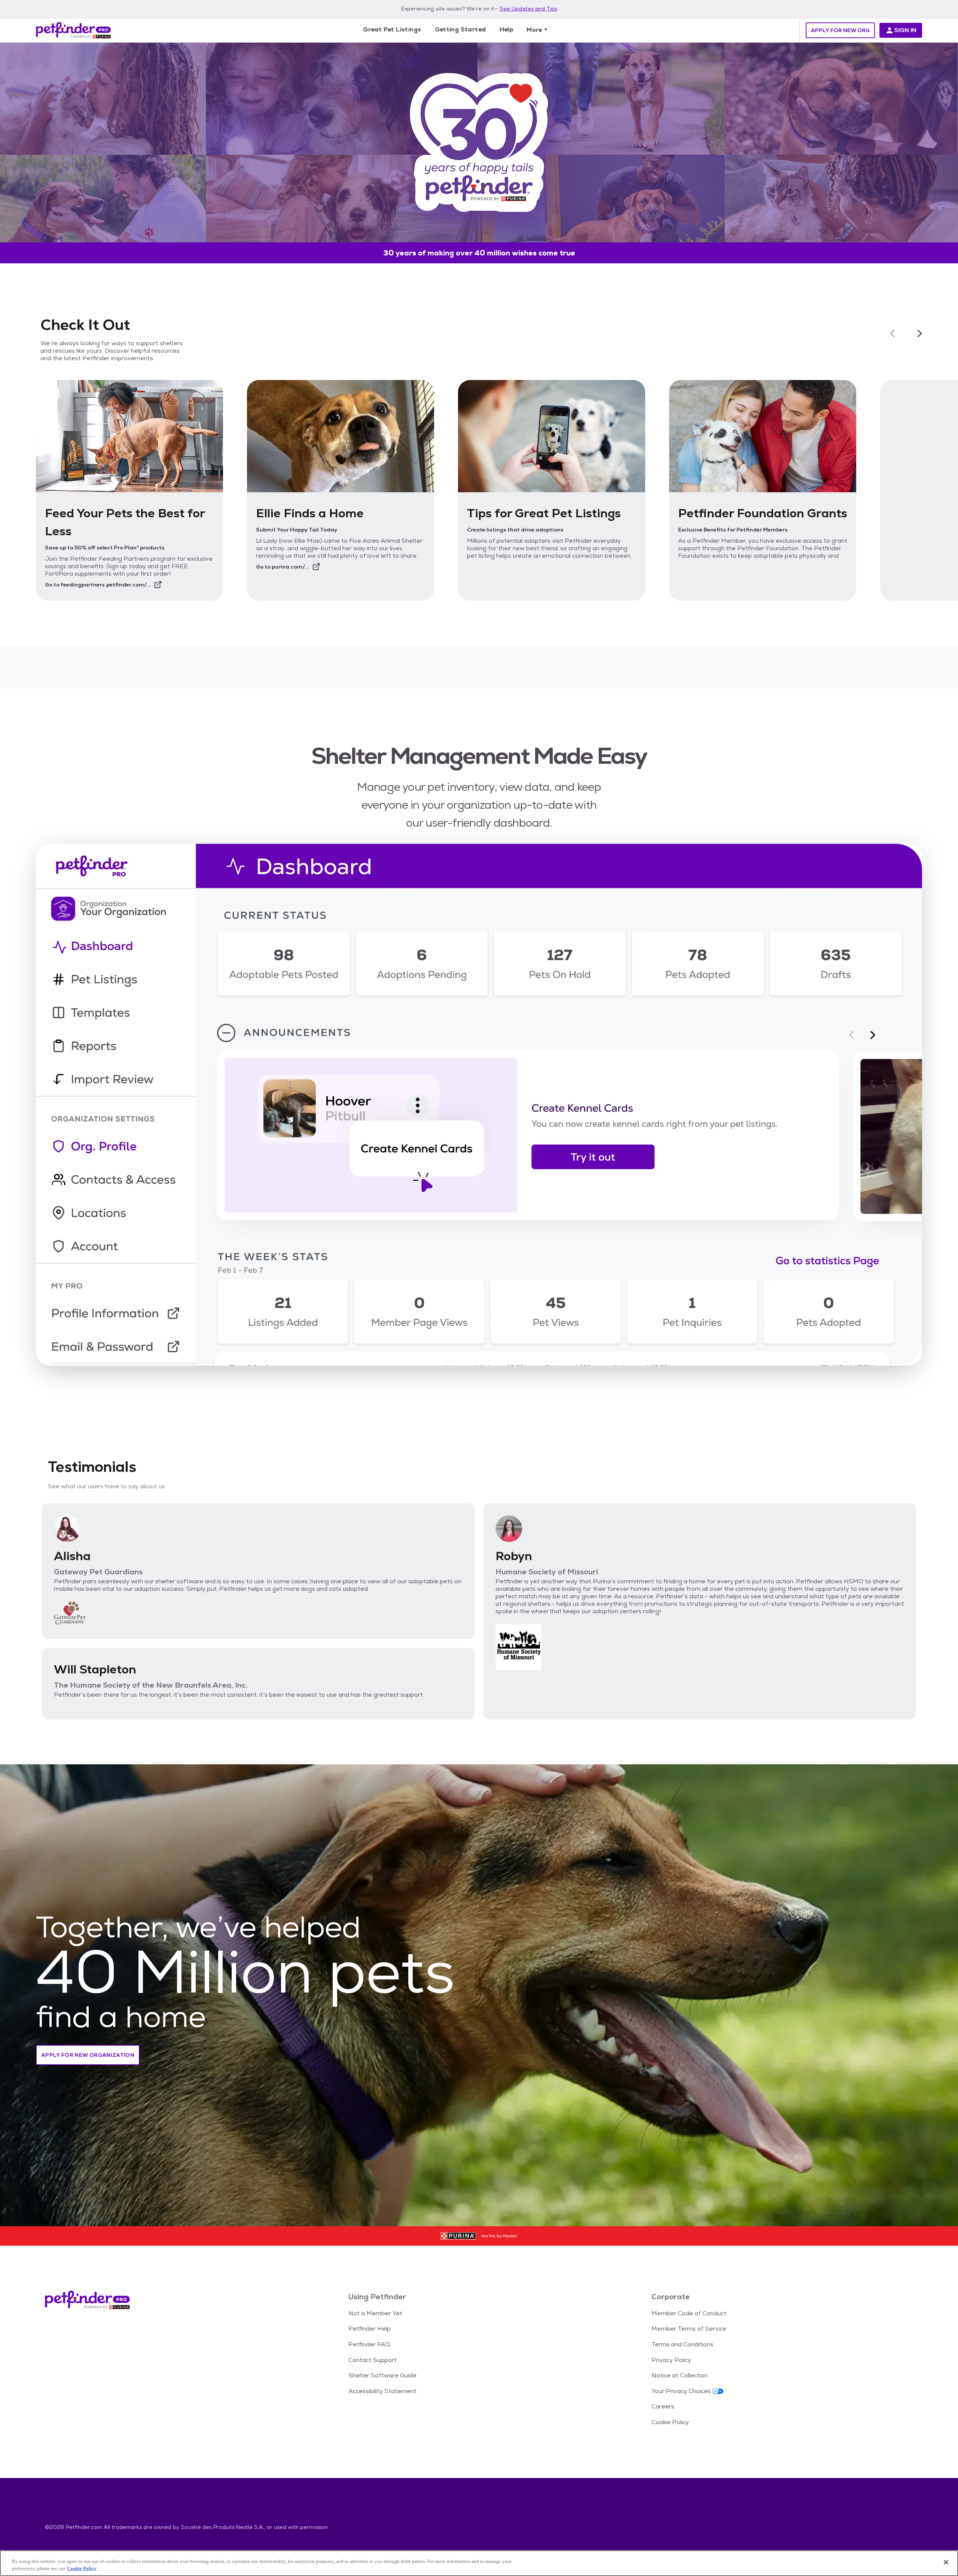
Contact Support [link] (373, 2360)
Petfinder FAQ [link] (369, 2344)
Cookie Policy (82, 2568)
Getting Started (460, 29)
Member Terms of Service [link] (689, 2329)
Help (507, 29)
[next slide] (920, 334)
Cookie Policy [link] (670, 2422)
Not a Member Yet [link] (375, 2313)
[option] (129, 490)
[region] (479, 2563)
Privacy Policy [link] (671, 2360)
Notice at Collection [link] (680, 2375)
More (534, 30)
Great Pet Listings (392, 29)
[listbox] (479, 490)
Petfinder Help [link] (370, 2329)
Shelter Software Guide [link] (382, 2375)
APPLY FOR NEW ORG (840, 30)
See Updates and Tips (528, 9)
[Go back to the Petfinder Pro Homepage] (73, 30)
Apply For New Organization (88, 2055)
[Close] (946, 2562)
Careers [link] (663, 2406)
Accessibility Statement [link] (382, 2391)
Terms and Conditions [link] (682, 2344)
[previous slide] (892, 334)
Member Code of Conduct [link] (689, 2313)
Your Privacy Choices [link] (681, 2391)
